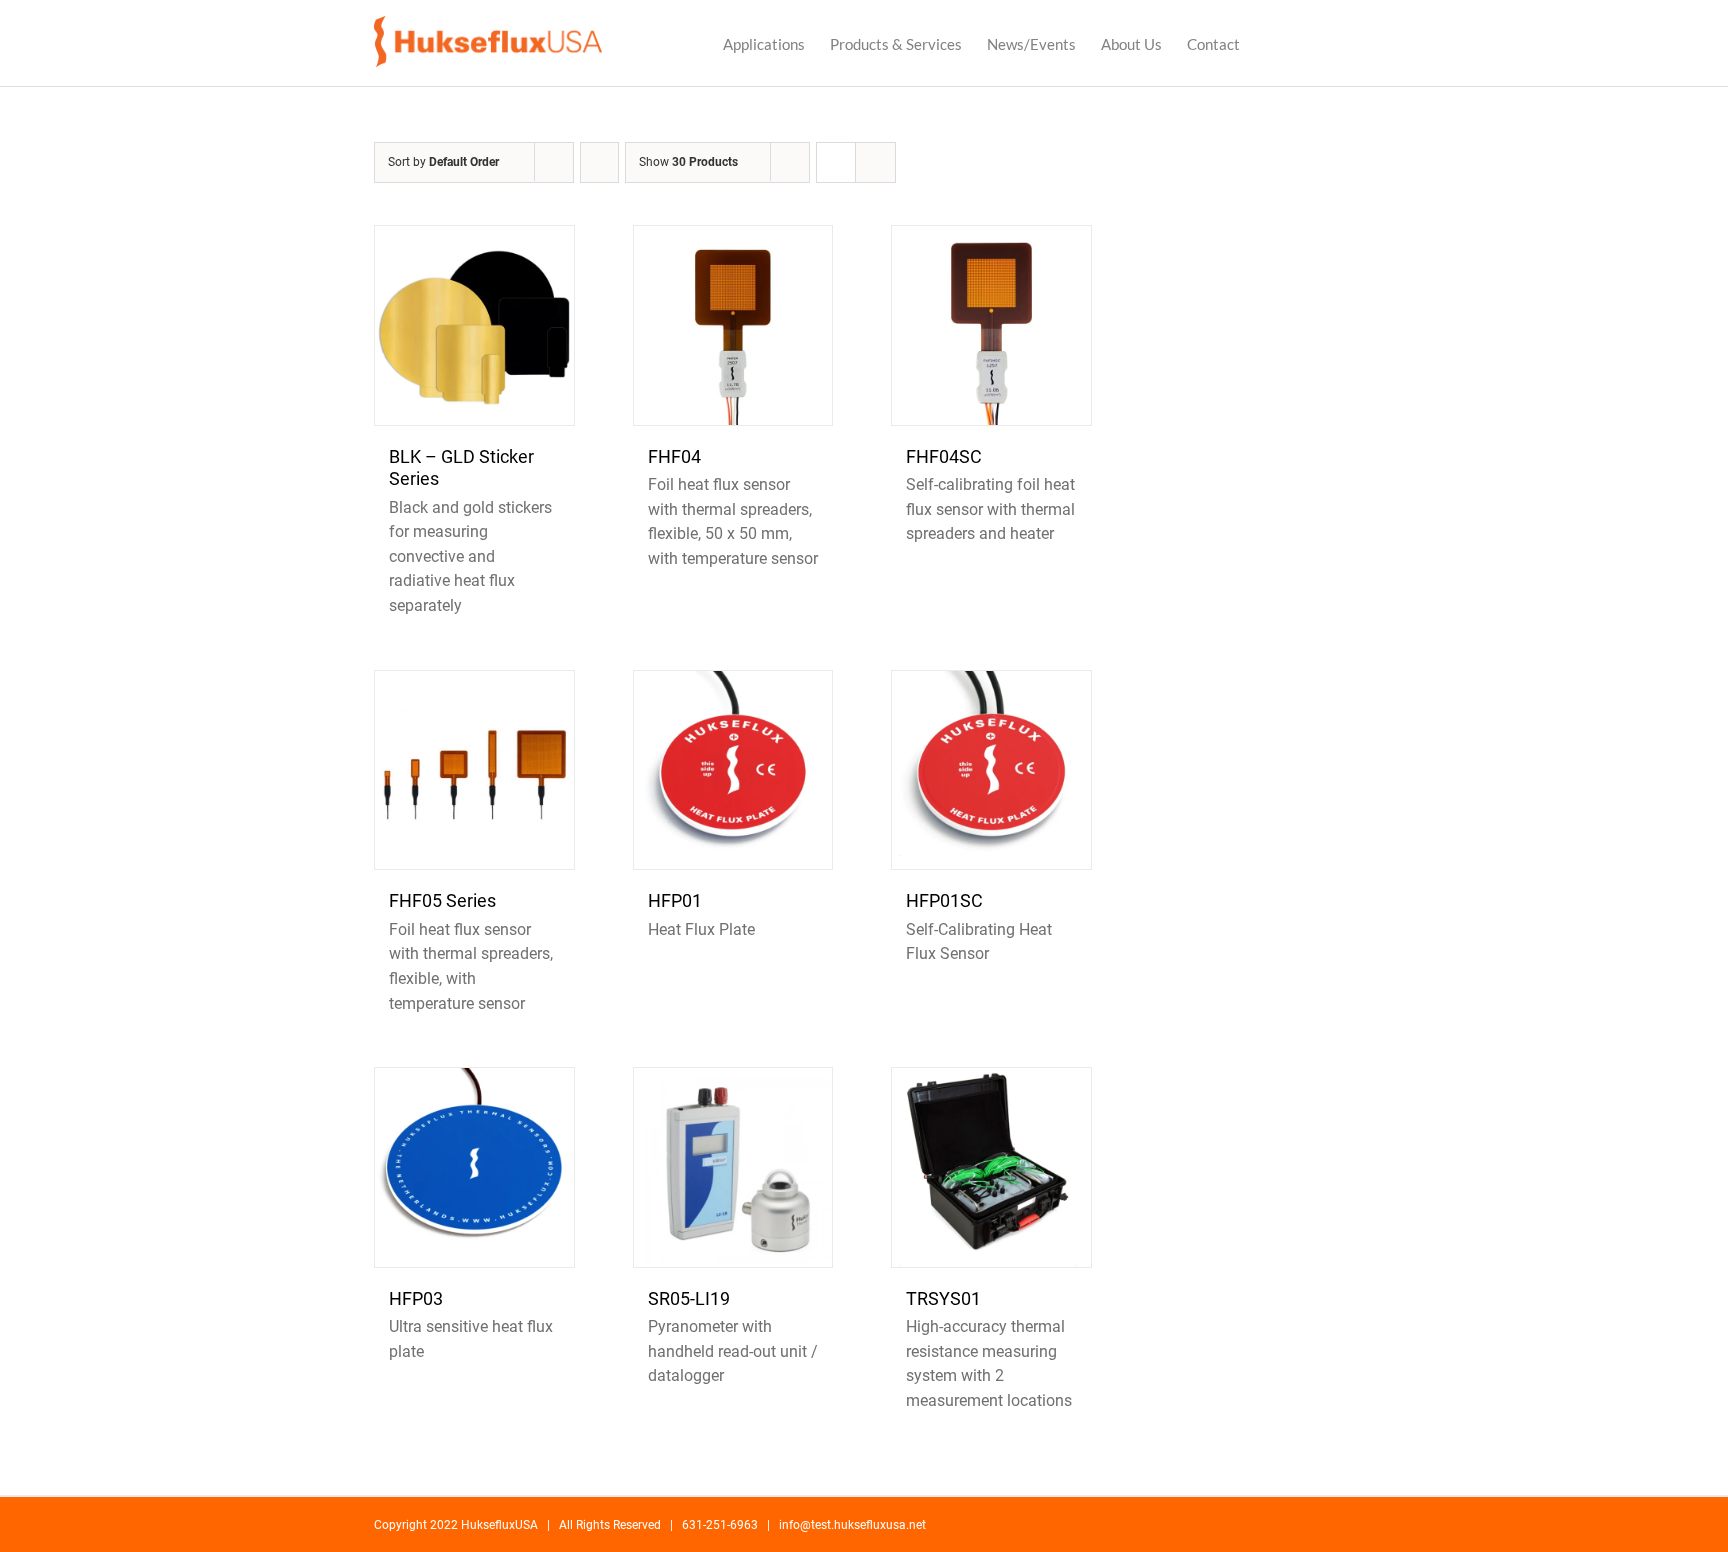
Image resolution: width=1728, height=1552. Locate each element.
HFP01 (675, 900)
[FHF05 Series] (474, 770)
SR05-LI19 (689, 1298)
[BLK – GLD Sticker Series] (474, 325)
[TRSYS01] (991, 1167)
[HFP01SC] (991, 770)
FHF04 (674, 456)
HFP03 (416, 1298)
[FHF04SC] (991, 325)
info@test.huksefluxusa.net (852, 1525)
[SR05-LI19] (733, 1167)
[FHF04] (733, 325)
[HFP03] (474, 1167)
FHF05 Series (442, 900)
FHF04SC (944, 456)
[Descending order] (599, 162)
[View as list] (875, 162)
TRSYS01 (943, 1298)
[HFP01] (733, 770)
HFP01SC (944, 900)
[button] (1323, 43)
